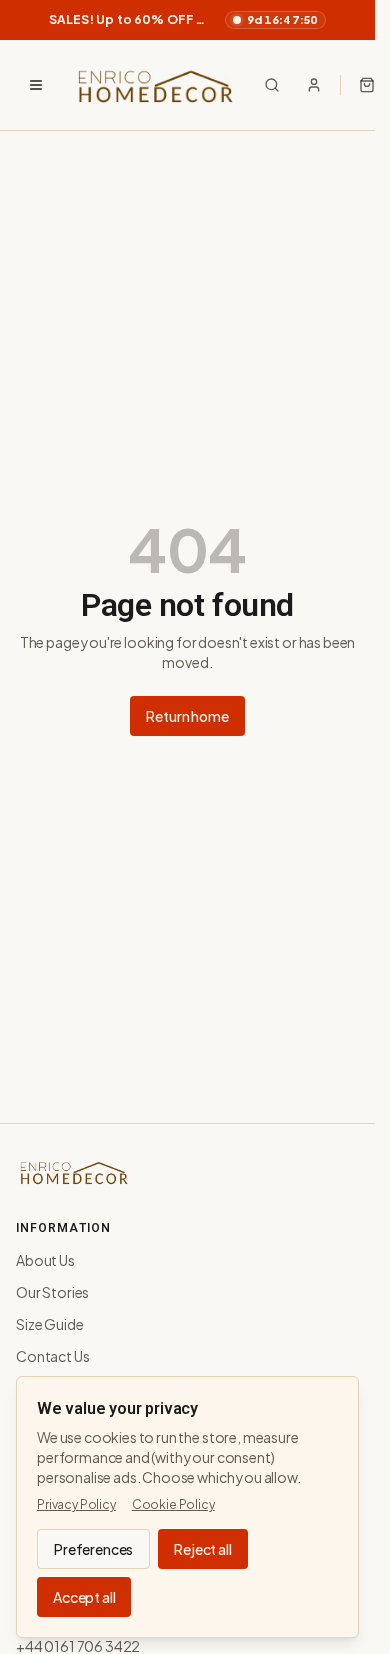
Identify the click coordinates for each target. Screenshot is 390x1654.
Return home (187, 716)
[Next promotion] (351, 20)
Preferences (93, 1549)
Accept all (84, 1597)
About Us (45, 1260)
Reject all (202, 1549)
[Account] (314, 85)
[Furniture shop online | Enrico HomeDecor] (154, 85)
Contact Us (52, 1356)
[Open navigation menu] (36, 85)
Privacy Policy (76, 1504)
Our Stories (52, 1292)
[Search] (272, 85)
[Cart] (367, 85)
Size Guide (49, 1324)
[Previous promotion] (24, 20)
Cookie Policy (173, 1504)
